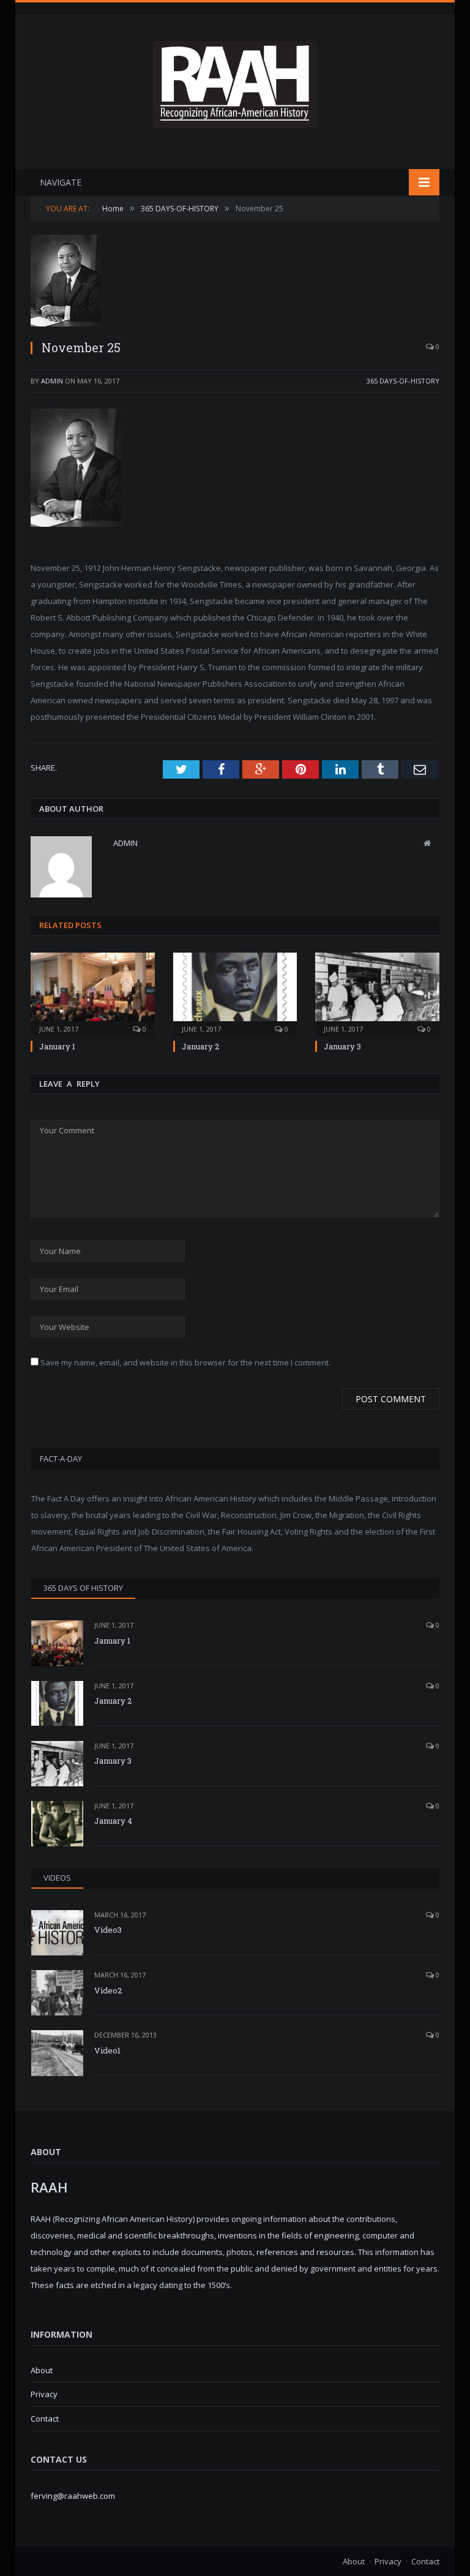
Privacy (44, 2394)
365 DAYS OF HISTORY (83, 1588)
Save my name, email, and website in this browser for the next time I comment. (185, 1362)
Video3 (108, 1930)
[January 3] (377, 993)
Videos (57, 1878)
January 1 (57, 1046)
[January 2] (235, 993)
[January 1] (93, 993)
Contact (45, 2419)
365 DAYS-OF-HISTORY (403, 381)
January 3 (342, 1046)
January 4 (113, 1821)
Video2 (108, 1990)
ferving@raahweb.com (73, 2496)
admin (52, 381)
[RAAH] (235, 122)
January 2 (200, 1046)
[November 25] (235, 282)
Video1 (107, 2050)
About (42, 2370)
